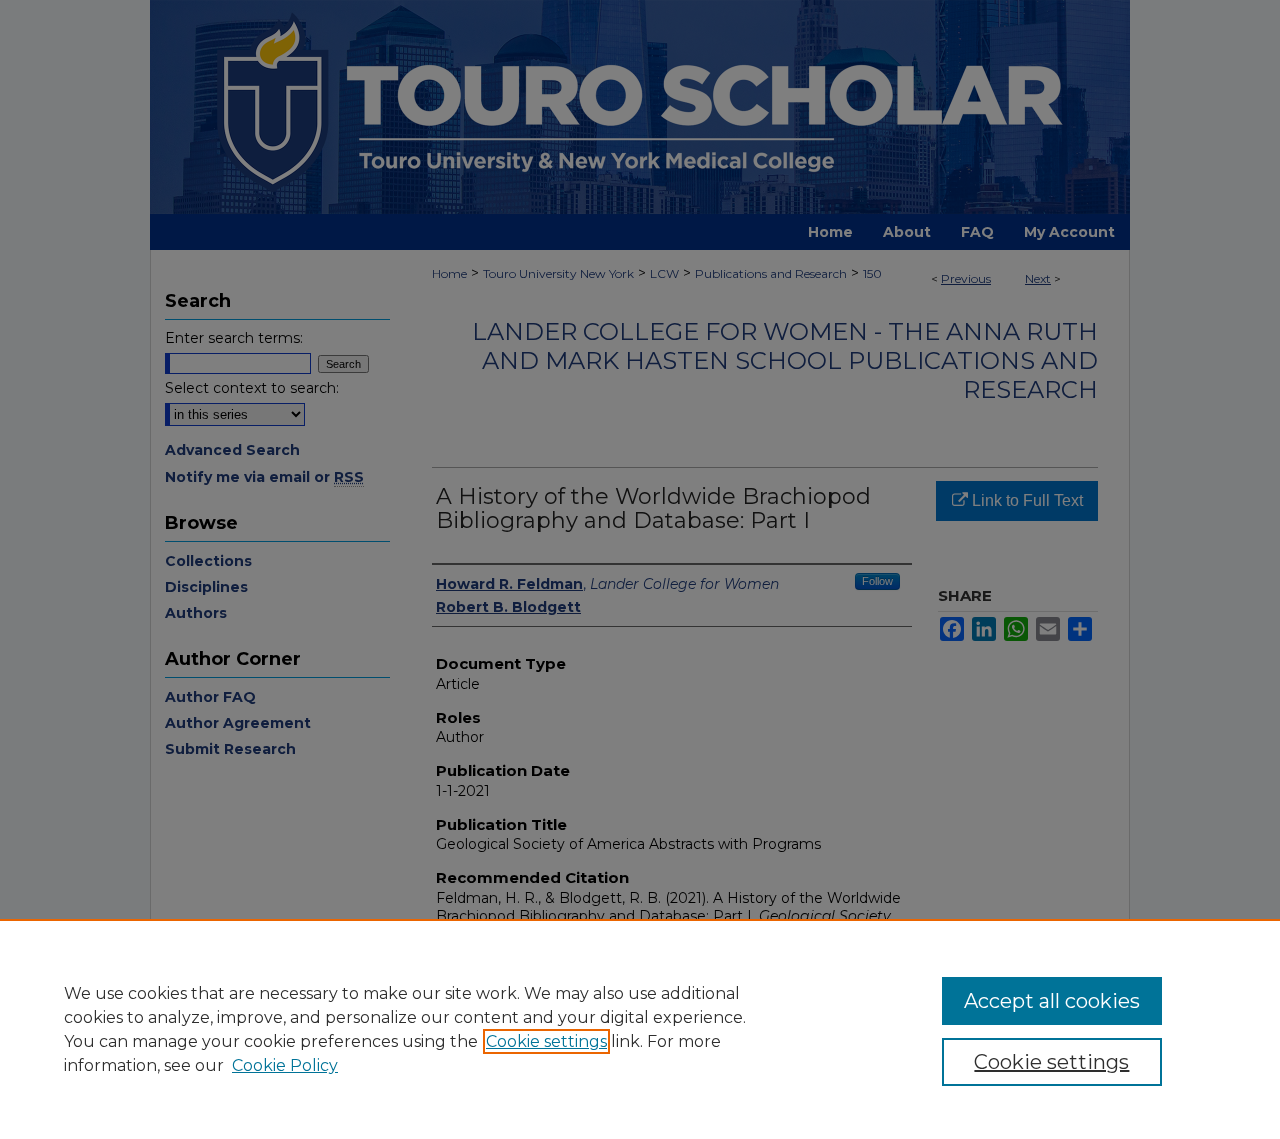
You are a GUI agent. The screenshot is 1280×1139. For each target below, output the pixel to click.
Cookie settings (546, 1041)
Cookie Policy (285, 1065)
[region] (640, 1029)
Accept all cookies (1052, 1001)
